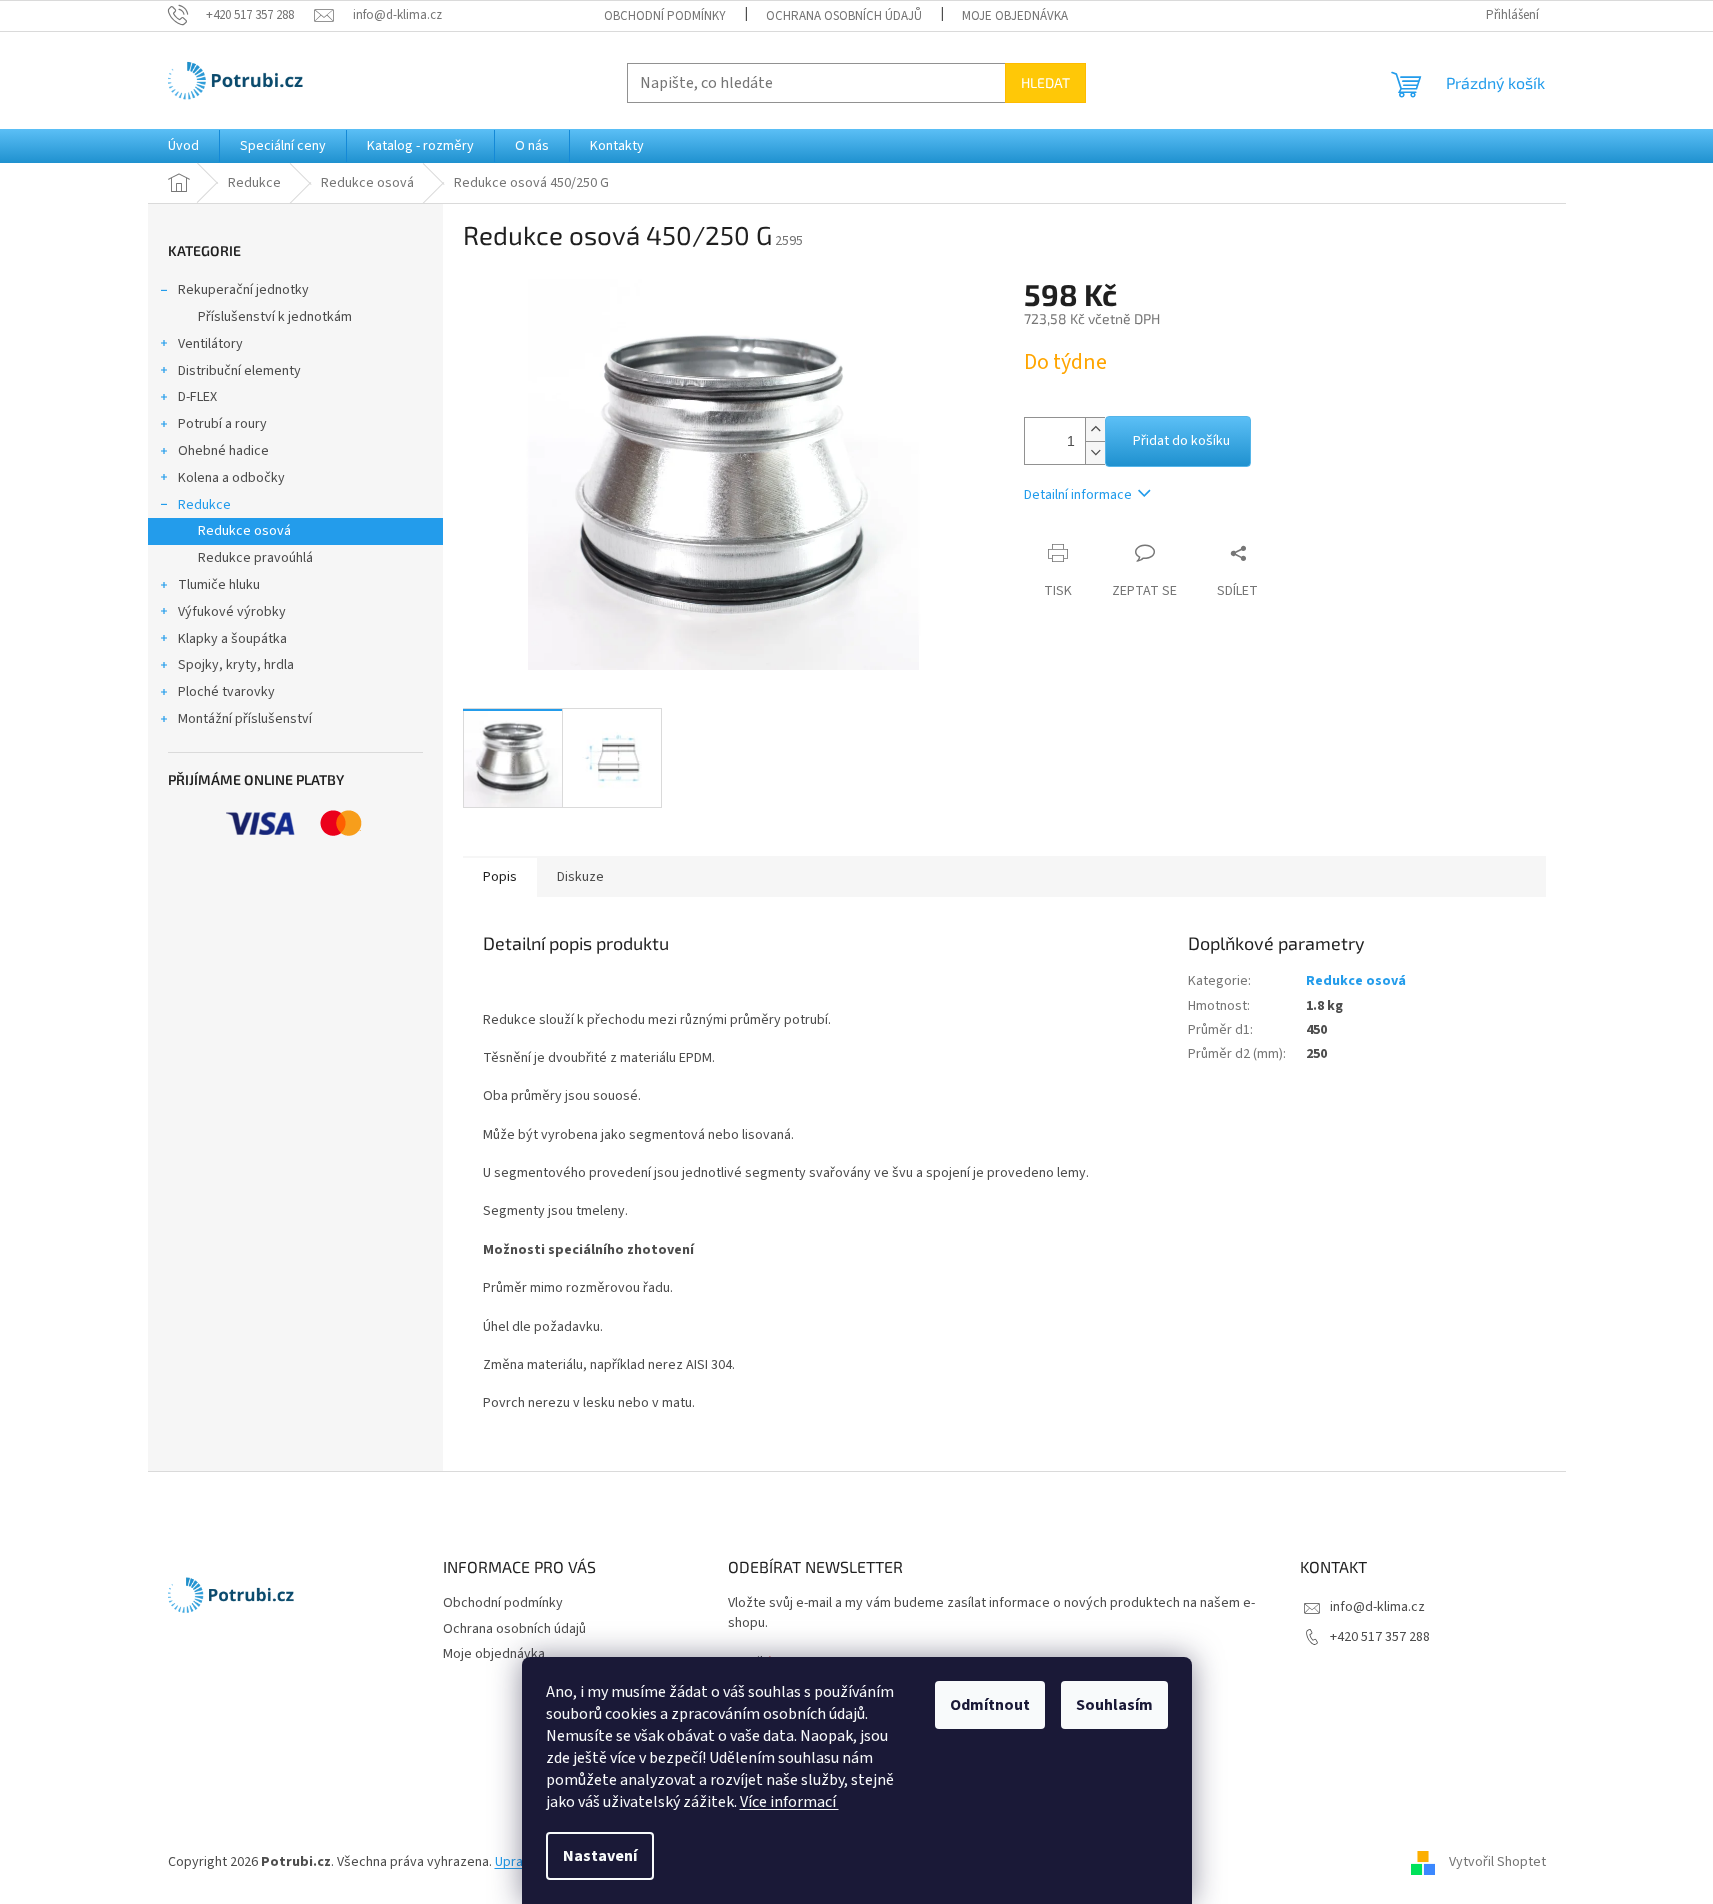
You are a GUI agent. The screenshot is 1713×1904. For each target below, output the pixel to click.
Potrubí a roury (222, 424)
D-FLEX (197, 397)
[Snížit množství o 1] (1095, 452)
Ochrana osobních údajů (844, 16)
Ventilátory (210, 344)
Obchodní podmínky (665, 16)
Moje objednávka (1015, 16)
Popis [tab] (500, 877)
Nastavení (600, 1856)
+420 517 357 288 (1380, 1637)
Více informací (789, 1802)
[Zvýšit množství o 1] (1095, 429)
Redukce (204, 505)
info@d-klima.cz (1377, 1607)
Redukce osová (244, 531)
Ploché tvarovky (226, 692)
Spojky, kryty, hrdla (236, 665)
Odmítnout (990, 1705)
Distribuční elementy (239, 371)
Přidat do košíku (1181, 441)
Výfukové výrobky (232, 612)
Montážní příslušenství (245, 719)
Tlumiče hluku (219, 585)
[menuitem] (183, 146)
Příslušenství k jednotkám (275, 317)
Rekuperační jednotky (243, 290)
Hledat (1045, 82)
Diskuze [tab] (580, 877)
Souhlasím (1114, 1705)
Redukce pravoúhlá (255, 558)
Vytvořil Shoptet (1497, 1863)
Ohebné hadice (223, 451)
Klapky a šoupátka (232, 639)
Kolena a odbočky (231, 478)
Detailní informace (1078, 495)
